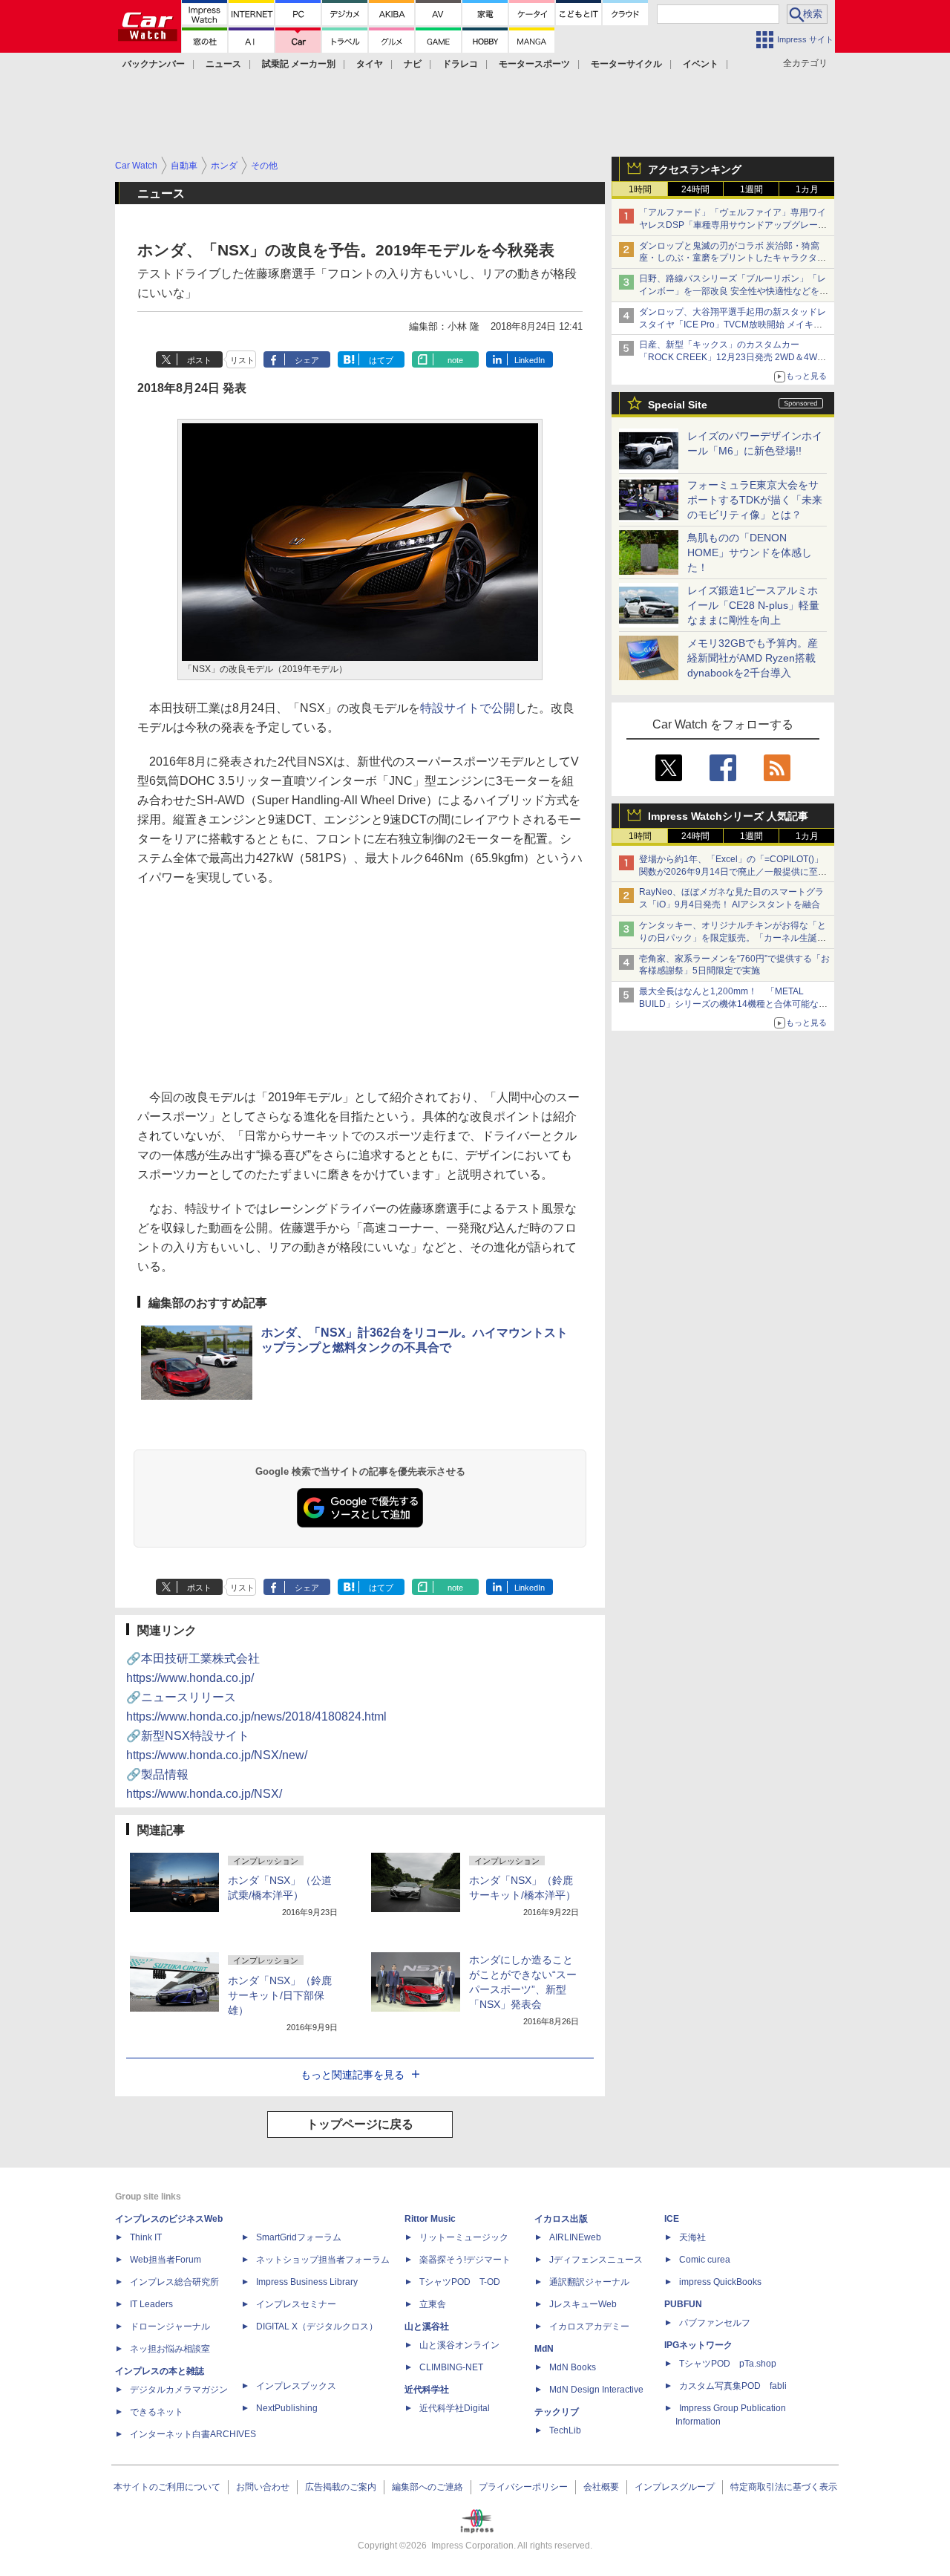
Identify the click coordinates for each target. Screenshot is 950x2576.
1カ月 (807, 189)
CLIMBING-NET (451, 2367)
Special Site (678, 405)
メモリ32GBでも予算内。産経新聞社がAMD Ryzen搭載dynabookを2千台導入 (753, 658)
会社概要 (601, 2487)
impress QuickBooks (720, 2282)
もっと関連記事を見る (353, 2075)
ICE (672, 2219)
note (455, 360)
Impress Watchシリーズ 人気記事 (728, 816)
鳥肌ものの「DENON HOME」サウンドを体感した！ (750, 552)
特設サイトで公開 (468, 708)
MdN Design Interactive (596, 2390)
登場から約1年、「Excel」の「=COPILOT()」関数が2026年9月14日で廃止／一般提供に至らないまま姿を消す (733, 872)
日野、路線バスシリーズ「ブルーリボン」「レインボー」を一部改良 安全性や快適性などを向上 (734, 291)
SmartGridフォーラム (299, 2237)
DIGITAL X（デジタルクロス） (317, 2326)
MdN (544, 2349)
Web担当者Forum (166, 2260)
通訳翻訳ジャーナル (589, 2282)
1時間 (640, 189)
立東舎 (433, 2304)
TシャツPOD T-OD (460, 2282)
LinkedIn (530, 360)
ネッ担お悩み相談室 (170, 2349)
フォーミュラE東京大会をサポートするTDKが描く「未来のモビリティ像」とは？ (755, 500)
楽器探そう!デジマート (465, 2260)
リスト (242, 360)
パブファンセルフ (715, 2323)
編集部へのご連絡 (427, 2487)
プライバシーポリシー (523, 2487)
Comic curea (705, 2260)
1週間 (751, 189)
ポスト (199, 360)
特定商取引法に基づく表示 (784, 2487)
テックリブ (557, 2412)
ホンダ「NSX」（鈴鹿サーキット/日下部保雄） (280, 1995)
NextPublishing (287, 2408)
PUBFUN (683, 2304)
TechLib (565, 2430)
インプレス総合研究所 (174, 2282)
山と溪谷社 (427, 2326)
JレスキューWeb (583, 2304)
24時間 (695, 189)
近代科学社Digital (455, 2408)
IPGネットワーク (698, 2345)
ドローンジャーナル (170, 2326)
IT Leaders (151, 2304)
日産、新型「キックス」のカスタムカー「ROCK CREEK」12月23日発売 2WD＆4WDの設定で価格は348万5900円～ (731, 357)
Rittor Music (430, 2219)
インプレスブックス (296, 2386)
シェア (307, 360)
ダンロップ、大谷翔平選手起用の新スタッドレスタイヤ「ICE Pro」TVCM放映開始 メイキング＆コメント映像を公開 (733, 325)
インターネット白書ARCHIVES (193, 2434)
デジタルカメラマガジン (179, 2390)
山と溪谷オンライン (459, 2345)
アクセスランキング (695, 169)
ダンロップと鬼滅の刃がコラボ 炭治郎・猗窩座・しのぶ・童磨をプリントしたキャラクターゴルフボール (733, 258)
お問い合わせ (263, 2487)
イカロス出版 (561, 2219)
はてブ (381, 360)
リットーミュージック (464, 2237)
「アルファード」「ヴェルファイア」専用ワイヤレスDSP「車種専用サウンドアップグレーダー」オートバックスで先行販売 (733, 225)
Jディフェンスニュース (596, 2260)
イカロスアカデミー (589, 2326)
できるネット (157, 2412)
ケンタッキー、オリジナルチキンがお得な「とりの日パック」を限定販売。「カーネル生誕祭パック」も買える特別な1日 (733, 938)
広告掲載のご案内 (341, 2487)
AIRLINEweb (575, 2237)
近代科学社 (427, 2390)
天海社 (692, 2237)
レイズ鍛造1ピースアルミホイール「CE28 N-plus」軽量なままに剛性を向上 (753, 605)
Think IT (146, 2237)
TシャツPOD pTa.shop (728, 2364)
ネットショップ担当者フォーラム (323, 2260)
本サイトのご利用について (167, 2487)
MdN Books (573, 2367)
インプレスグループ (675, 2487)
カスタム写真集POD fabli (733, 2386)
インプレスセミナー (296, 2304)
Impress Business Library (307, 2282)
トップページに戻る (360, 2124)
